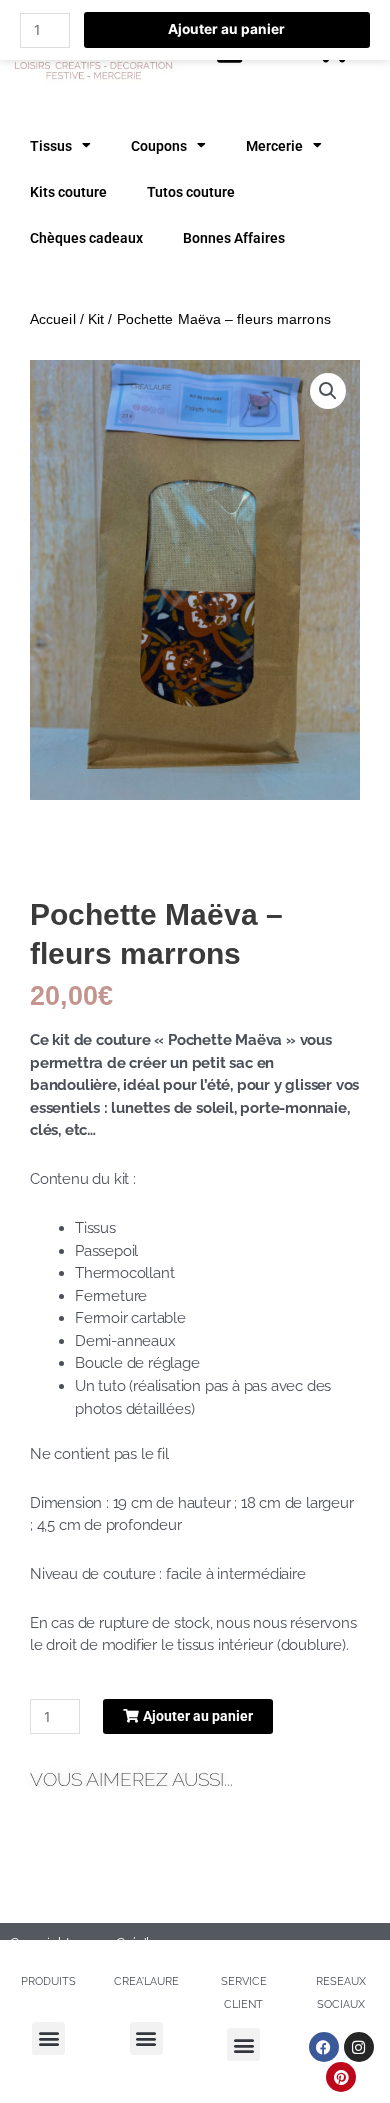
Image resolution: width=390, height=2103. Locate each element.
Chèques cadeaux (86, 238)
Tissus (51, 146)
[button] (328, 391)
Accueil (53, 319)
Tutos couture (191, 192)
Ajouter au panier (226, 29)
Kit (96, 319)
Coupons (159, 146)
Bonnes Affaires (234, 238)
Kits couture (68, 192)
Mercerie (274, 146)
